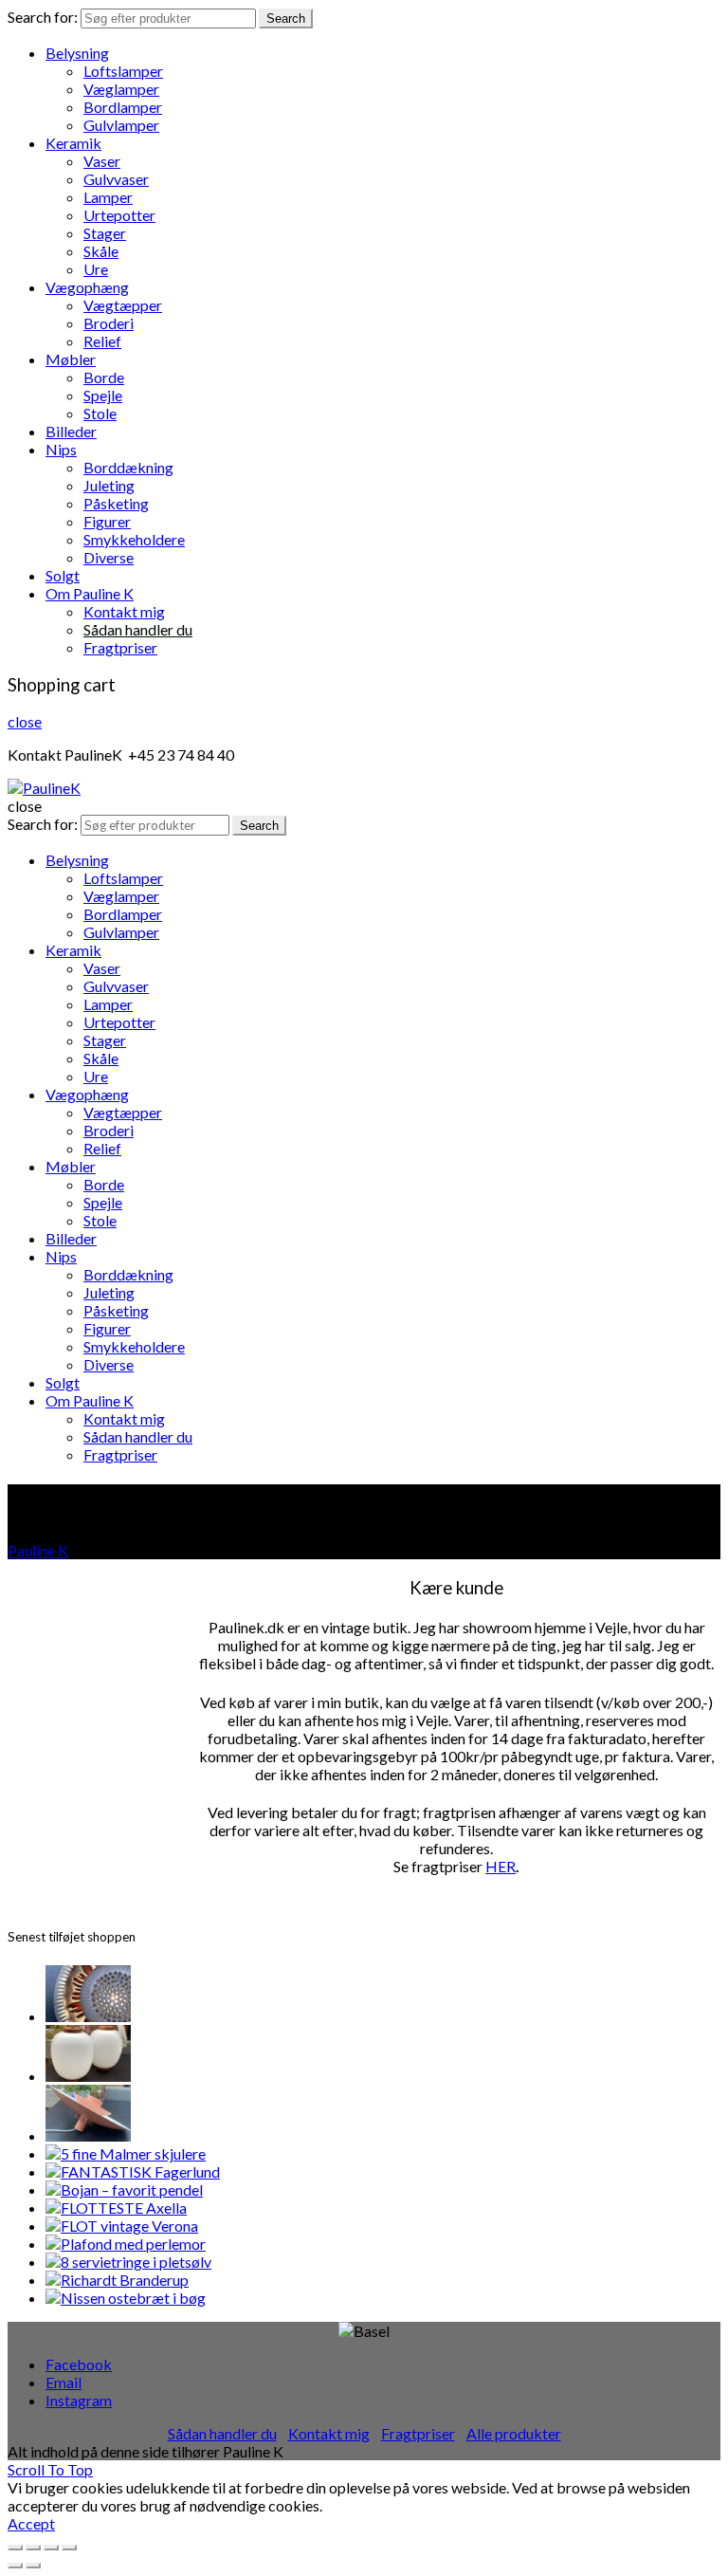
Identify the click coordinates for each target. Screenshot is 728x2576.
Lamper (108, 197)
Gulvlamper (121, 125)
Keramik (73, 143)
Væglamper (121, 89)
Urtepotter (119, 215)
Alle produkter (514, 2433)
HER (500, 1866)
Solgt (63, 575)
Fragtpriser (120, 647)
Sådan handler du (138, 629)
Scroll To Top (50, 2469)
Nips (61, 449)
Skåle (101, 251)
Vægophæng (87, 287)
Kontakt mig (124, 611)
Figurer (107, 521)
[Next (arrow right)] (33, 2566)
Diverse (109, 557)
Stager (105, 233)
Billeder (71, 431)
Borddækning (128, 467)
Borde (104, 377)
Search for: (43, 17)
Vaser (102, 161)
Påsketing (116, 503)
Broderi (109, 323)
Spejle (103, 395)
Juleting (109, 485)
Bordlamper (123, 107)
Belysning (77, 53)
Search (286, 18)
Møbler (71, 359)
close (25, 721)
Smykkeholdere (134, 539)
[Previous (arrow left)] (15, 2566)
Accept (31, 2523)
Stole (100, 413)
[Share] (33, 2548)
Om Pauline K (90, 593)
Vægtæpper (123, 305)
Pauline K (38, 1550)
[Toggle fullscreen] (51, 2548)
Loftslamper (123, 71)
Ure (96, 269)
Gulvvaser (116, 179)
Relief (102, 341)
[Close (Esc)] (15, 2548)
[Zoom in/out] (69, 2548)
